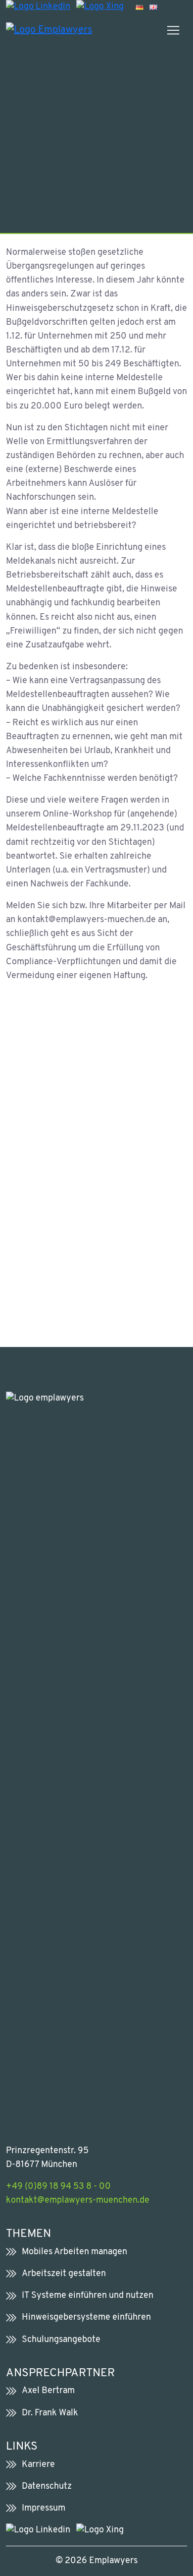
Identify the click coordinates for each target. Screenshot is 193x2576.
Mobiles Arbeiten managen (74, 2252)
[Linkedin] (38, 7)
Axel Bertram (48, 2391)
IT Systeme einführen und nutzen (88, 2296)
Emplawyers (113, 2561)
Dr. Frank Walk (50, 2413)
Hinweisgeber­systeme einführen (86, 2317)
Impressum (44, 2508)
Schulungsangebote (61, 2340)
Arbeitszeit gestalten (64, 2274)
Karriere (38, 2465)
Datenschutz (47, 2487)
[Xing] (100, 7)
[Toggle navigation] (173, 30)
